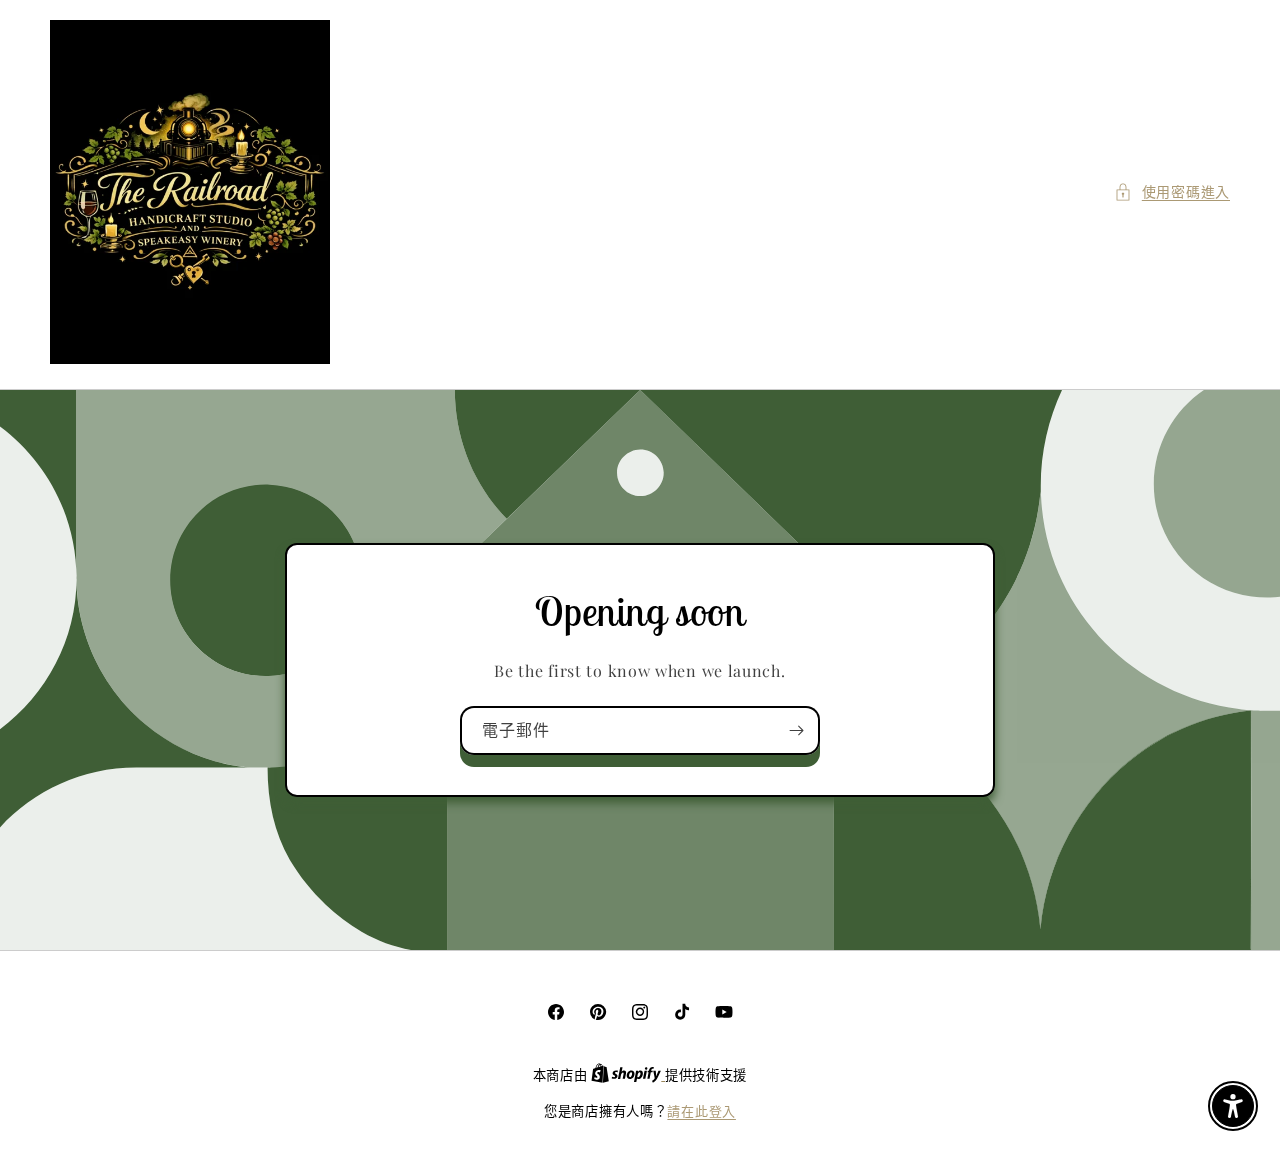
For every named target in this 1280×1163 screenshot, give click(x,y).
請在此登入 (701, 1110)
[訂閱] (796, 730)
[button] (1172, 191)
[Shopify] (628, 1074)
